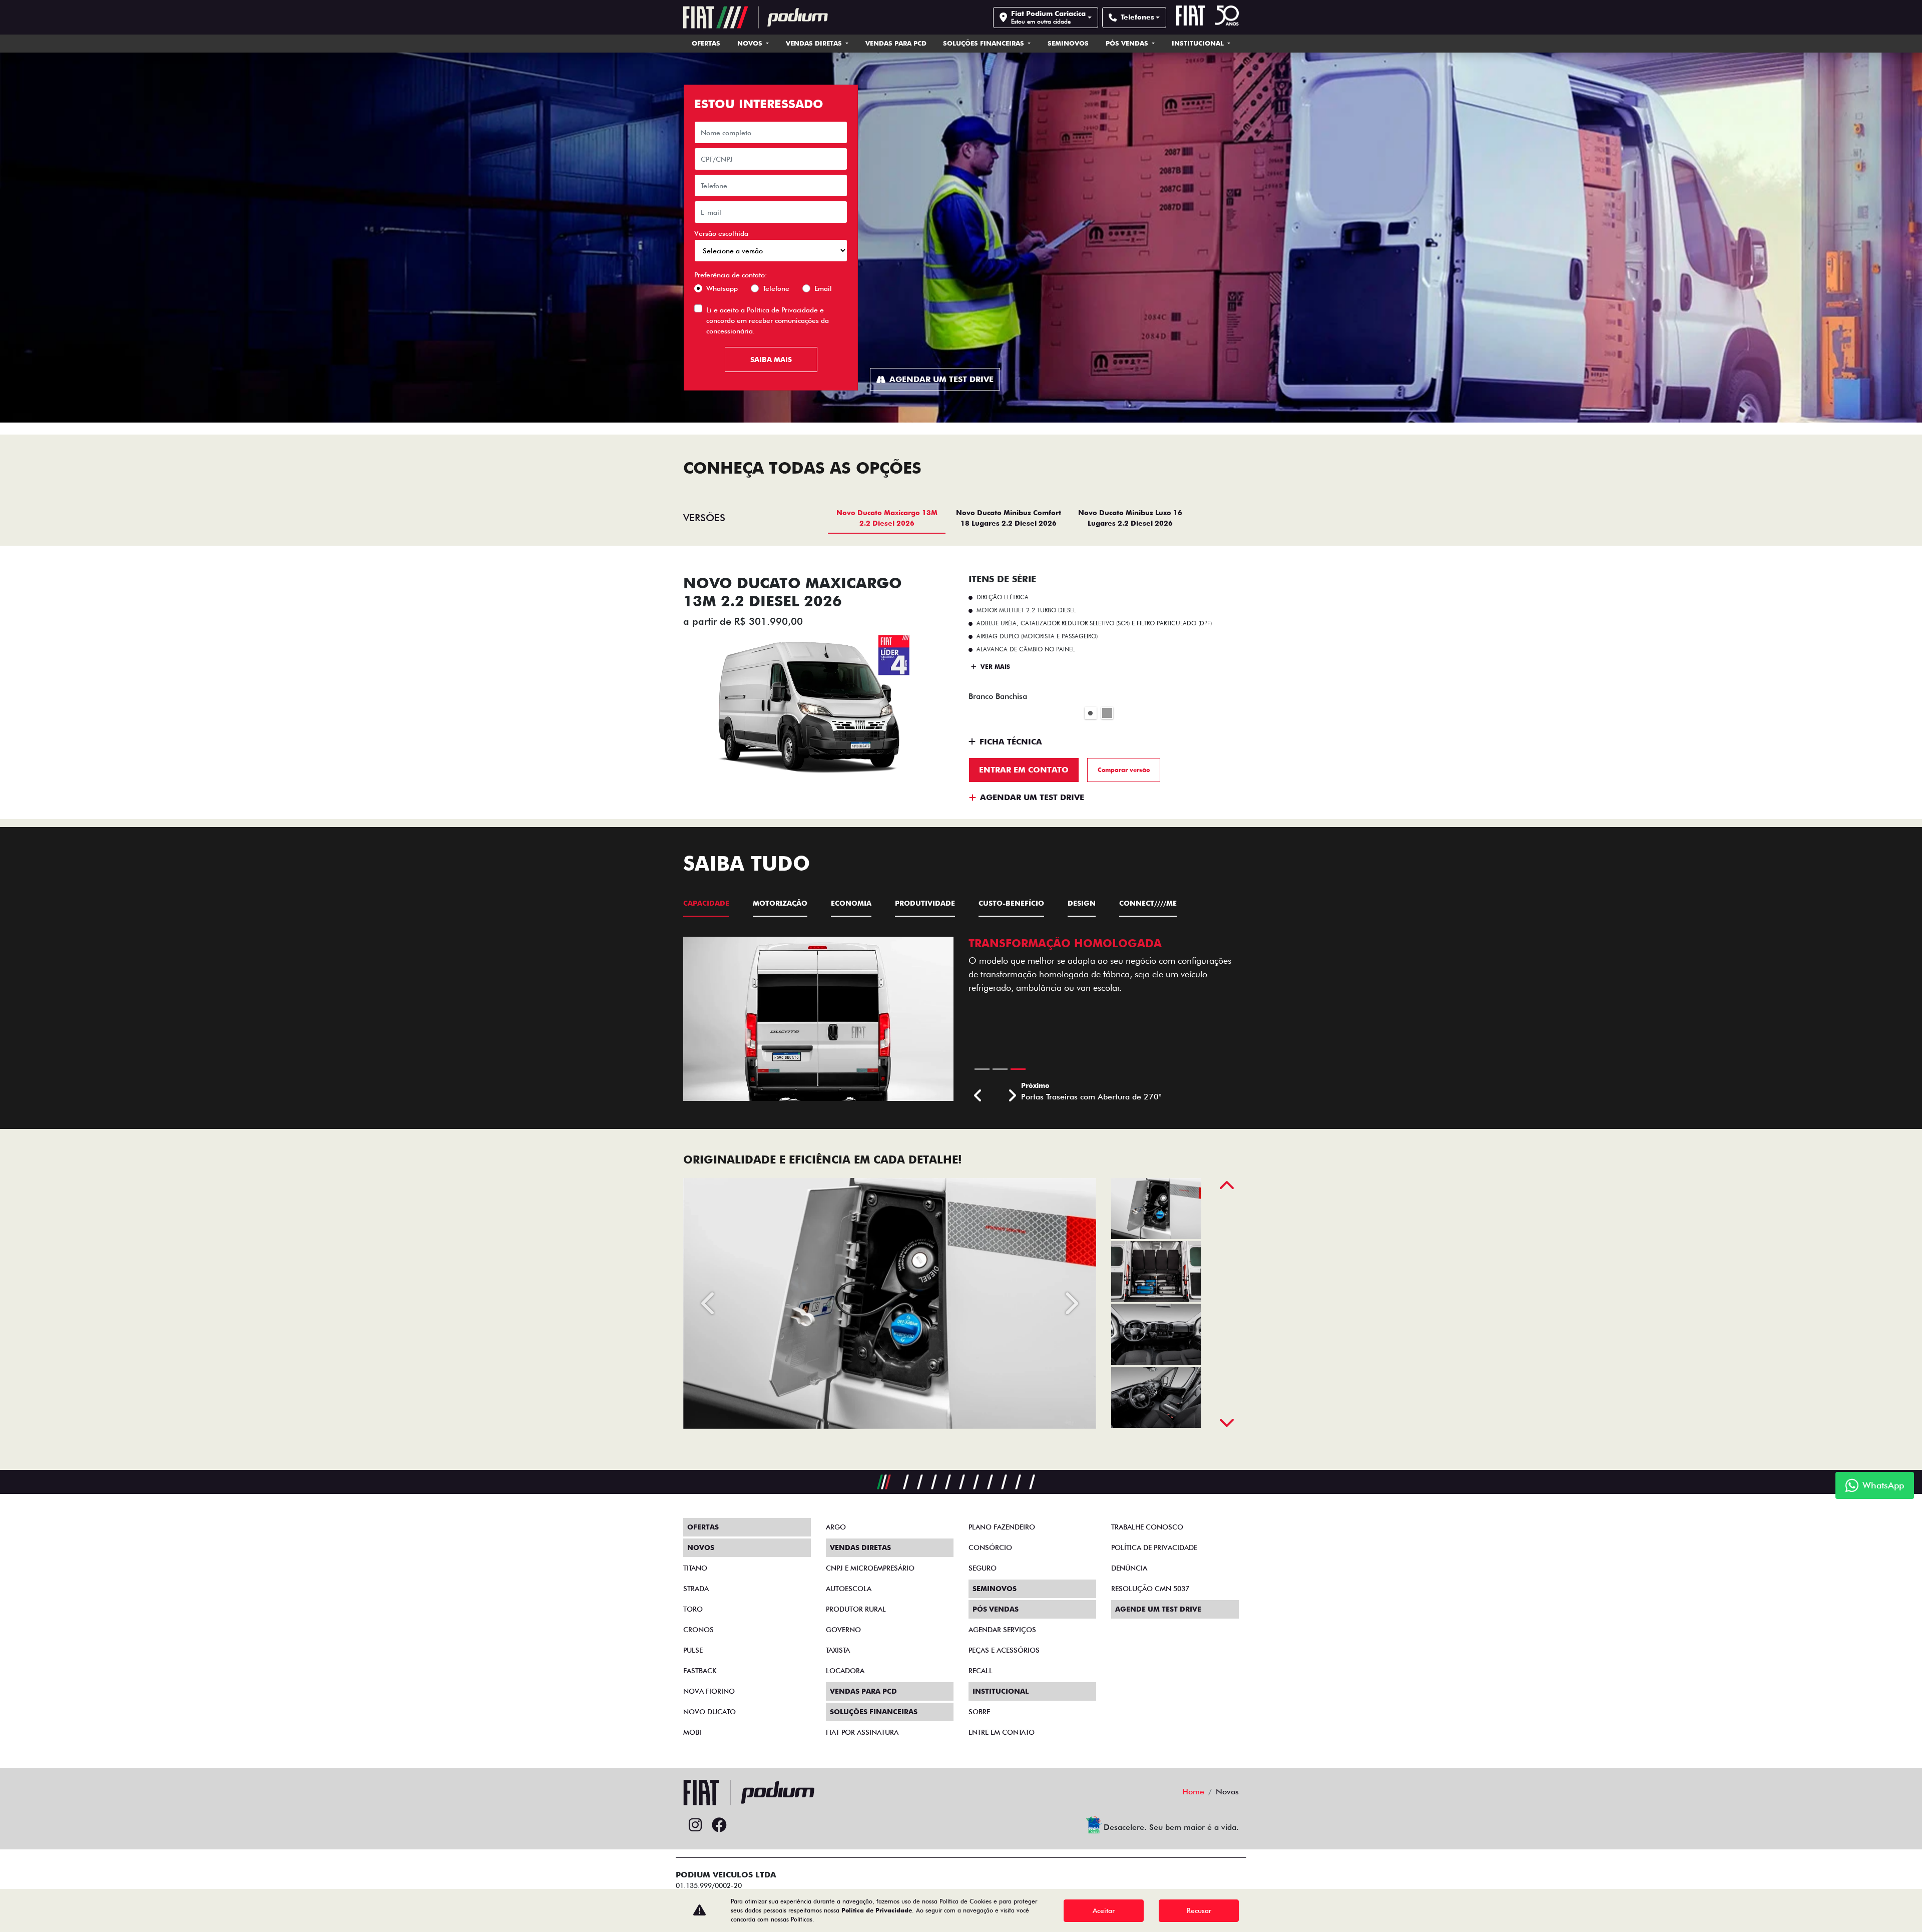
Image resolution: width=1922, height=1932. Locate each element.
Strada (696, 1589)
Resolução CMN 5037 (1150, 1589)
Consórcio (990, 1548)
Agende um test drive (1158, 1609)
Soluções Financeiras (985, 43)
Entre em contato (1002, 1732)
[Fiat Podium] (756, 17)
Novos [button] (751, 43)
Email (823, 288)
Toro (693, 1609)
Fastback (700, 1671)
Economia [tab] (851, 903)
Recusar (1199, 1910)
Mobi (692, 1732)
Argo (836, 1527)
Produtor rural (856, 1609)
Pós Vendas (1128, 43)
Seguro (983, 1568)
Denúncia (1129, 1568)
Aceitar (1104, 1910)
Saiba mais (771, 359)
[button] (978, 1096)
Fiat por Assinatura (862, 1732)
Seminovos (1068, 43)
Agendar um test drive (941, 379)
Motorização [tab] (780, 903)
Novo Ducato (709, 1712)
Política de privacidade (1154, 1548)
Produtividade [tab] (925, 903)
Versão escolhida (721, 233)
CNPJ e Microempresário (870, 1568)
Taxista (838, 1650)
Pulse (693, 1650)
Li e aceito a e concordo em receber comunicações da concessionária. (768, 320)
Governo (843, 1630)
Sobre (979, 1712)
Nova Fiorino (709, 1691)
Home (1193, 1792)
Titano (695, 1568)
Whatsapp (722, 288)
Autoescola (849, 1589)
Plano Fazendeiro (1002, 1527)
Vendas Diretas (815, 43)
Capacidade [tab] (706, 903)
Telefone (776, 288)
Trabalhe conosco (1147, 1527)
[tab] (887, 518)
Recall (981, 1671)
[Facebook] (719, 1825)
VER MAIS (994, 667)
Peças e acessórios (1004, 1650)
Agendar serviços (1002, 1630)
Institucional (1199, 43)
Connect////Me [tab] (1148, 903)
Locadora (845, 1671)
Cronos (698, 1630)
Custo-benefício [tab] (1011, 903)
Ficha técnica (1011, 742)
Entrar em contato (1024, 770)
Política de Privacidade (782, 310)
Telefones (1137, 17)
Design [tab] (1082, 903)
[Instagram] (695, 1825)
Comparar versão (1124, 770)
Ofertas (706, 43)
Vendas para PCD (896, 43)
